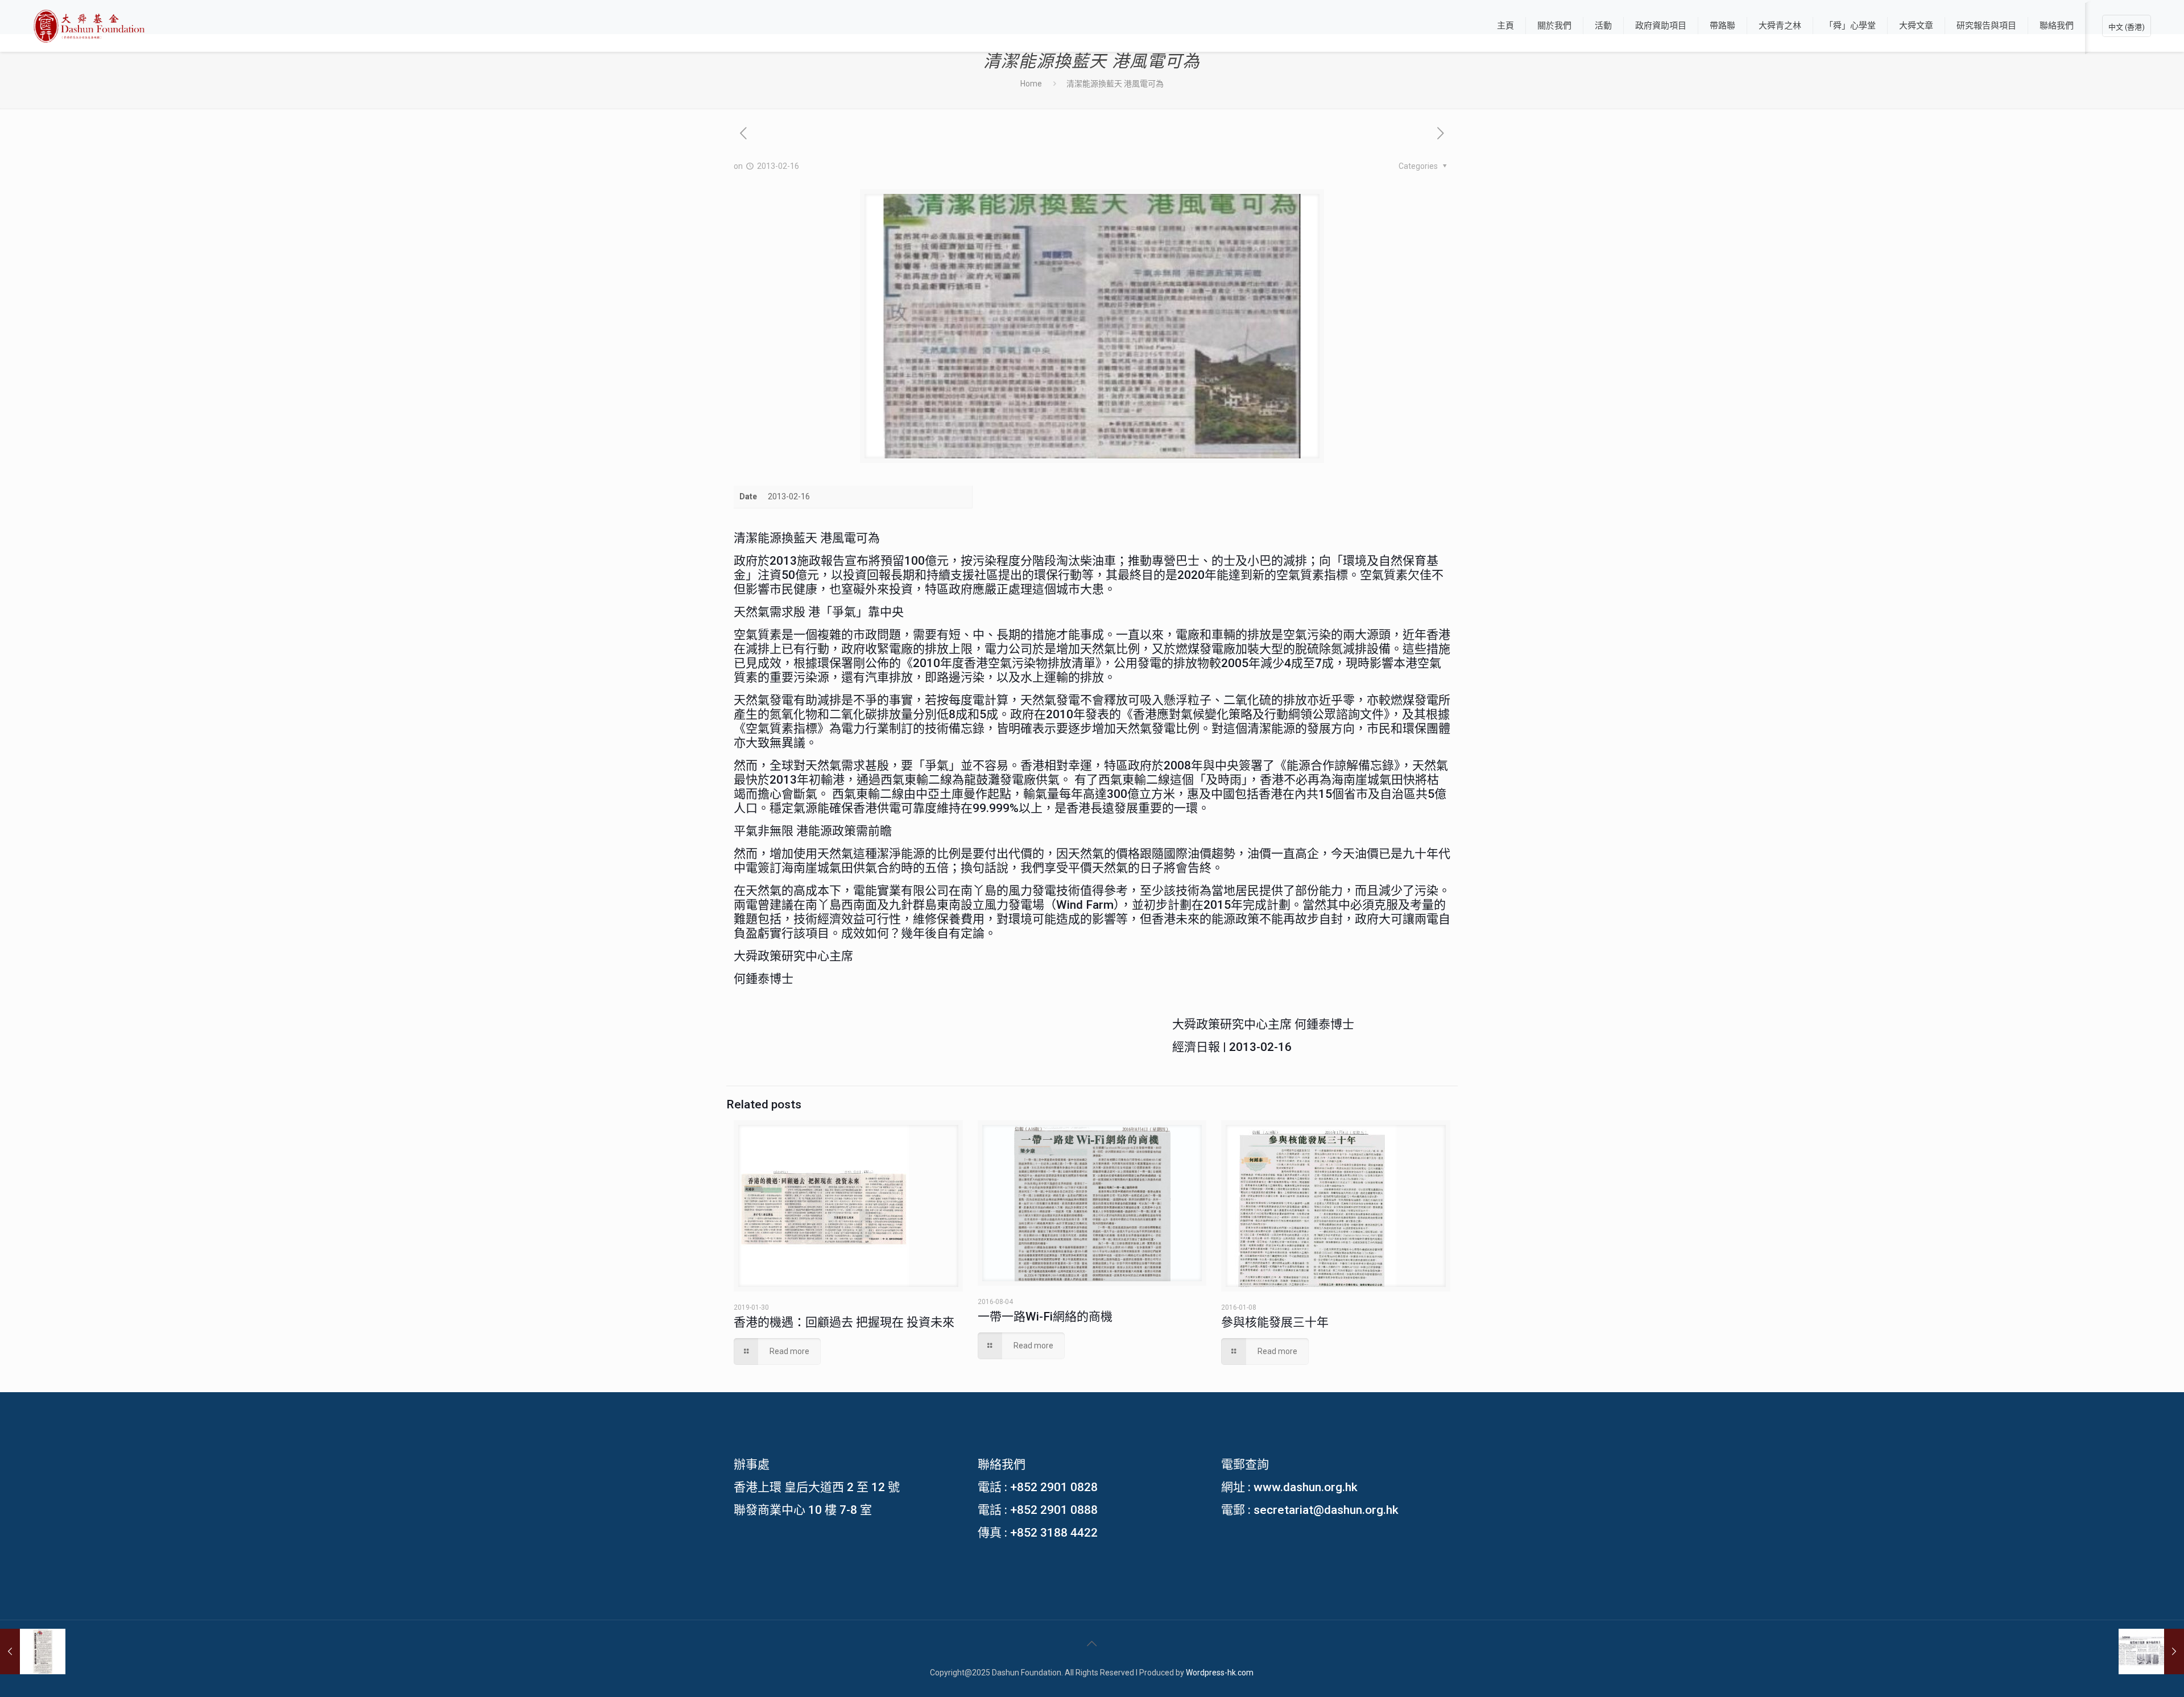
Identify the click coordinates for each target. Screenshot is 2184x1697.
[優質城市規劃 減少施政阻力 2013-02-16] (2151, 1652)
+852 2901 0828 (1054, 1487)
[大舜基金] (89, 26)
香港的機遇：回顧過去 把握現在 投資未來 (844, 1322)
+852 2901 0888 (1054, 1510)
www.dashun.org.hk (1306, 1487)
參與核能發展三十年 (1275, 1322)
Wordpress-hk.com (1220, 1673)
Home (1031, 84)
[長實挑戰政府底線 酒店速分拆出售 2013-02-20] (33, 1652)
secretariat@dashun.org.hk (1326, 1510)
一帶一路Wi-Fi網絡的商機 (1045, 1317)
